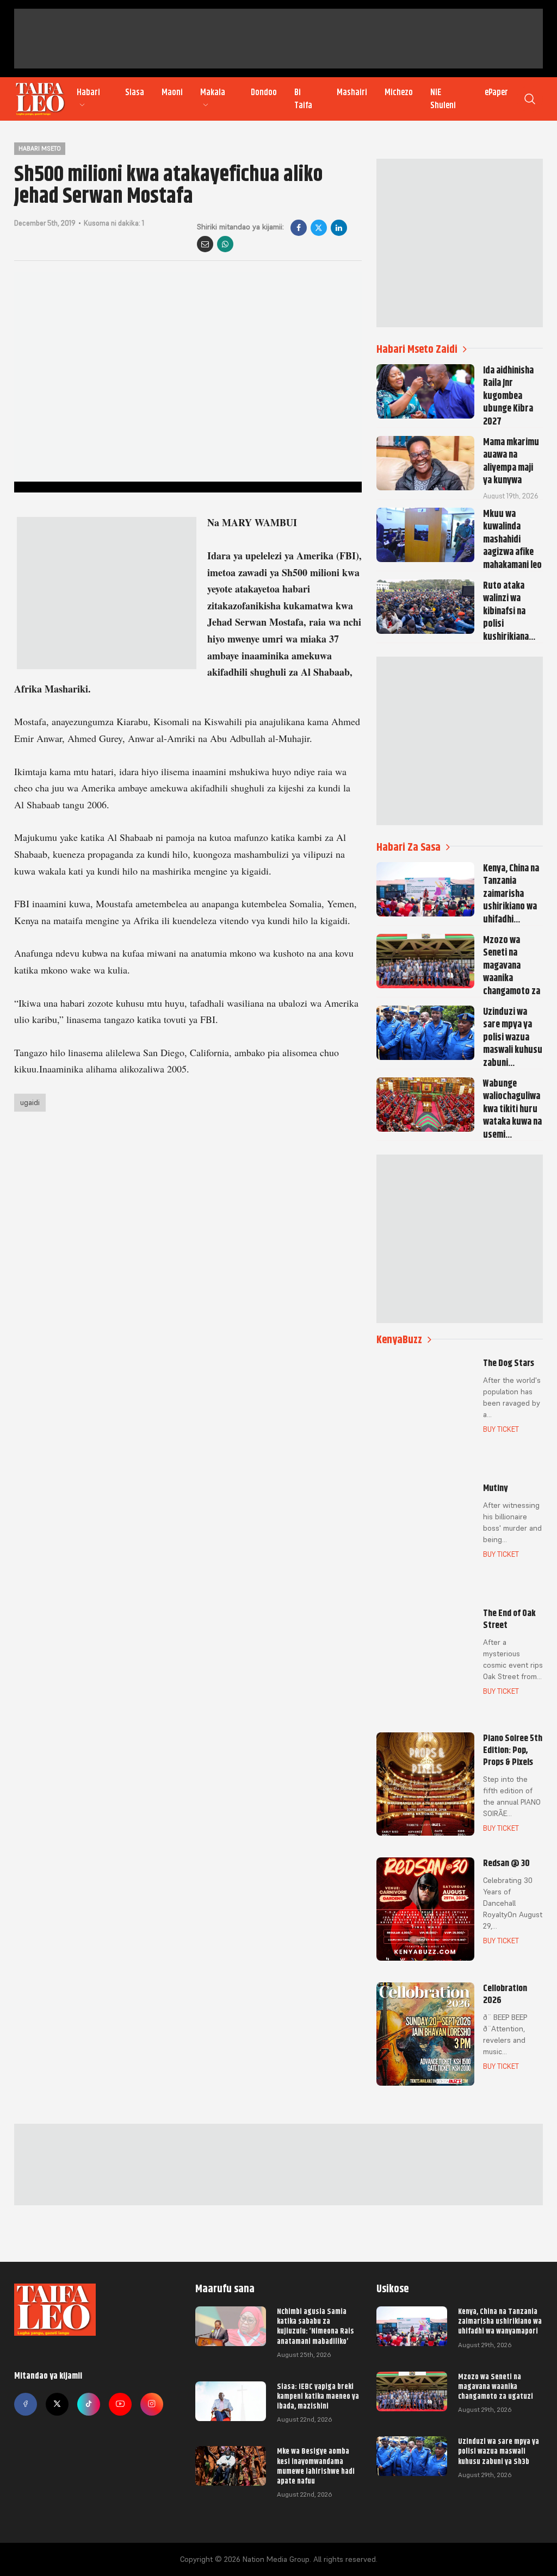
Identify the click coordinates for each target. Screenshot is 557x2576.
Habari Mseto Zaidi (417, 349)
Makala (213, 92)
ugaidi (30, 1102)
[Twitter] (57, 2404)
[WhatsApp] (225, 244)
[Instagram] (152, 2404)
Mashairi (352, 92)
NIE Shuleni (443, 99)
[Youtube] (120, 2404)
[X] (319, 228)
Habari (88, 92)
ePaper (496, 92)
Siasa (135, 92)
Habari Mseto (40, 148)
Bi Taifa (303, 99)
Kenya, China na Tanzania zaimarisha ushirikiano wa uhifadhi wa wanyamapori (500, 2321)
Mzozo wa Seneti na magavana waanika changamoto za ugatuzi (496, 2386)
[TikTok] (89, 2404)
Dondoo (264, 92)
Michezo (399, 92)
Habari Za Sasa (409, 847)
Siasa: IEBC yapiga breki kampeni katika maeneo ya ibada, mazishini (318, 2396)
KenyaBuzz (399, 1340)
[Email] (205, 244)
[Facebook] (299, 228)
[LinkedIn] (339, 228)
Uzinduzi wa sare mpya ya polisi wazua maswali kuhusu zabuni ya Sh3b (499, 2451)
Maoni (172, 92)
